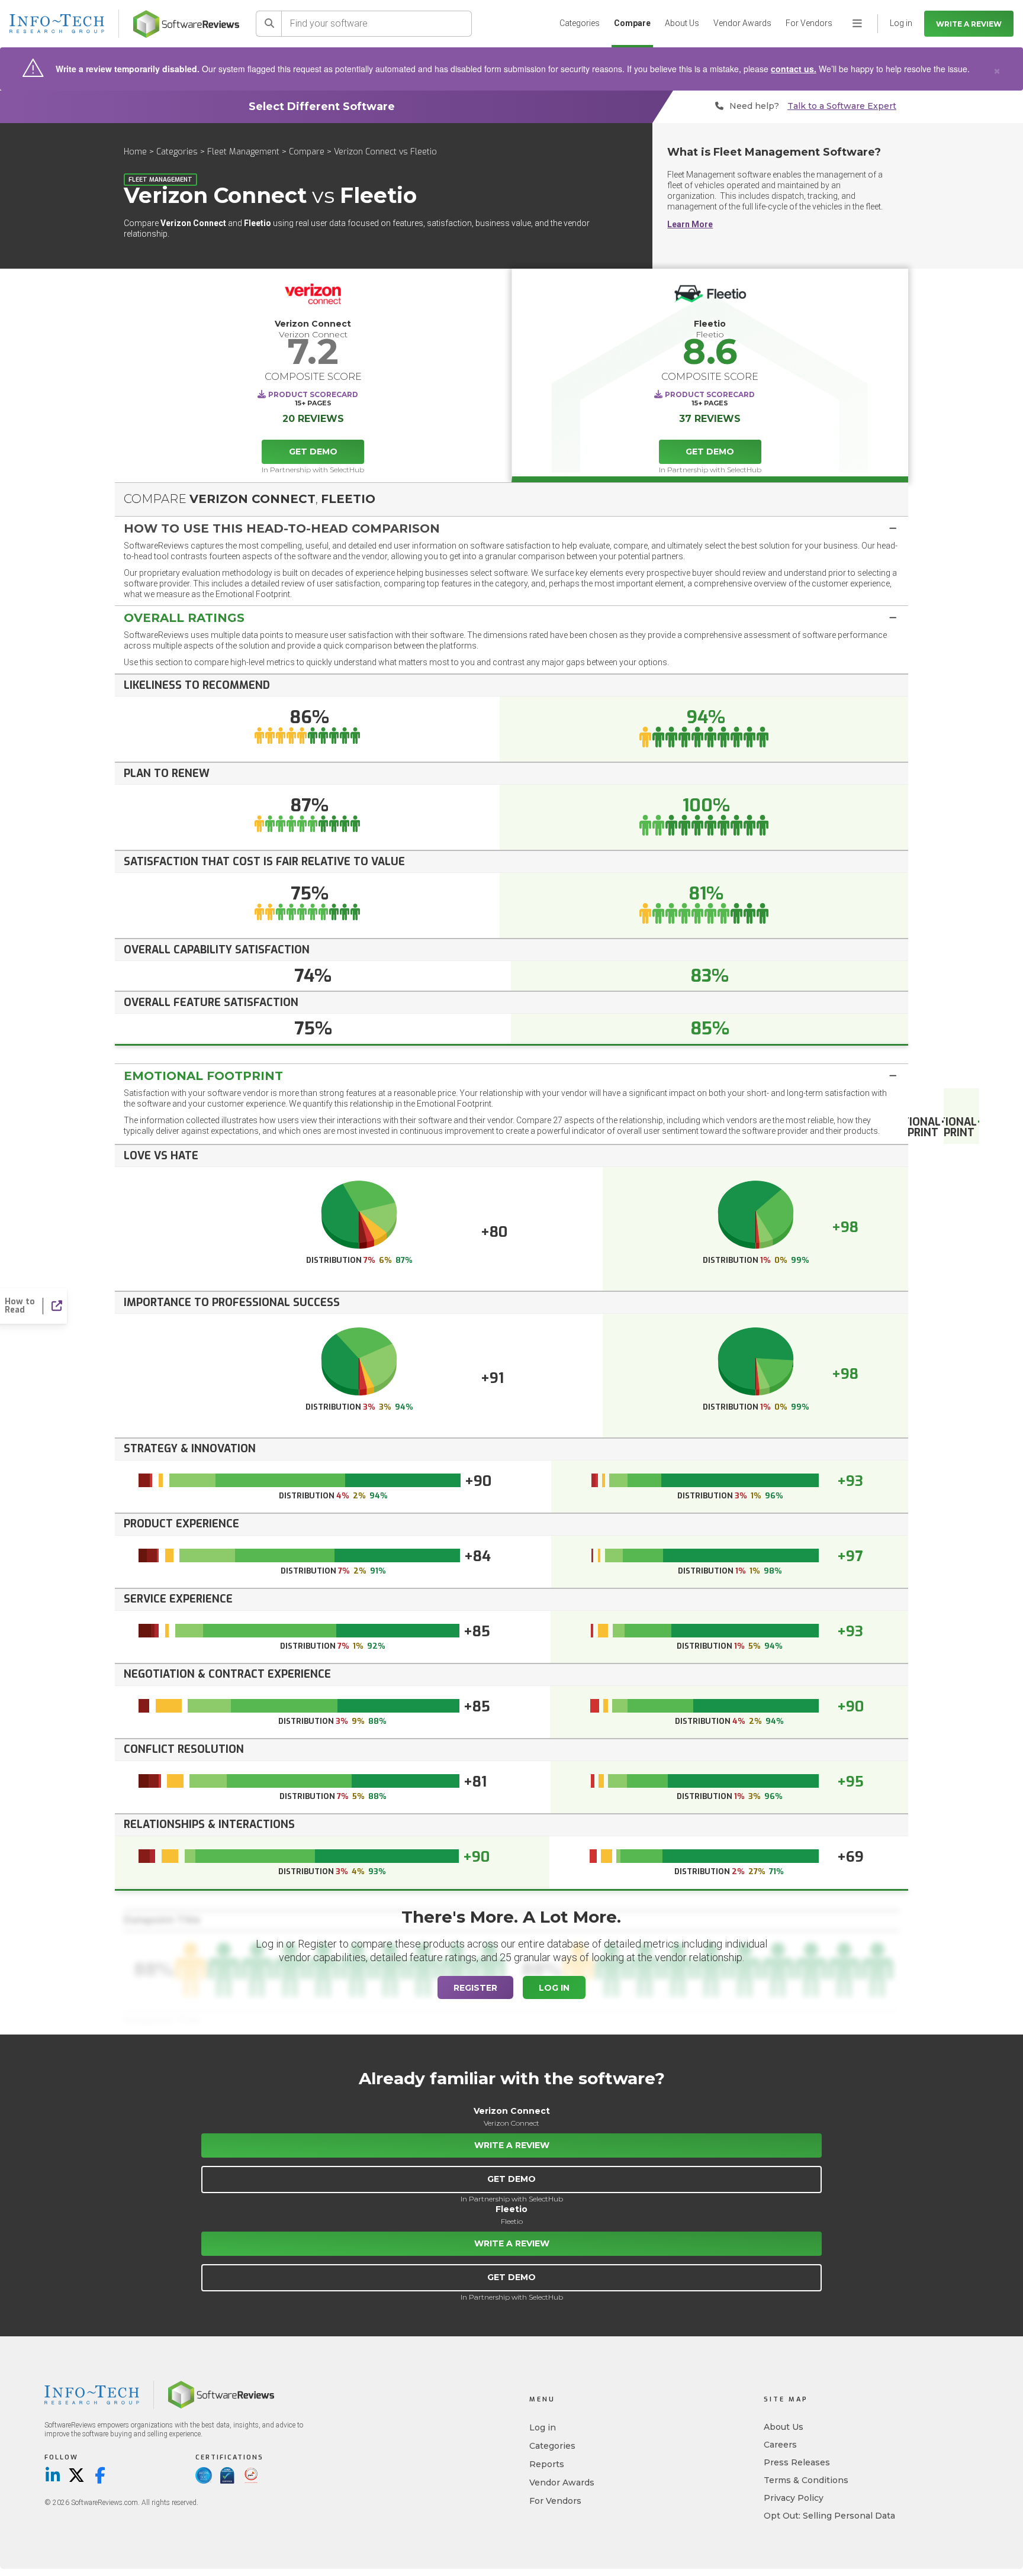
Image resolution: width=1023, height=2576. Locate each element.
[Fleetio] (710, 297)
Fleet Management (243, 152)
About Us (682, 23)
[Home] (186, 24)
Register (475, 1988)
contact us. (794, 69)
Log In (554, 1988)
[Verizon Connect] (313, 297)
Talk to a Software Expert (842, 106)
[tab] (511, 528)
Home (135, 152)
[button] (511, 528)
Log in (543, 2427)
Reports (547, 2464)
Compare (632, 23)
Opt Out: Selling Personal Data (829, 2516)
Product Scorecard (313, 394)
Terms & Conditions (806, 2480)
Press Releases (797, 2462)
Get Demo (313, 452)
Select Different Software (322, 107)
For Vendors (809, 23)
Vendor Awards (742, 23)
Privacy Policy (794, 2498)
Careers (780, 2445)
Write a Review (969, 24)
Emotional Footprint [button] (203, 1076)
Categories (580, 23)
